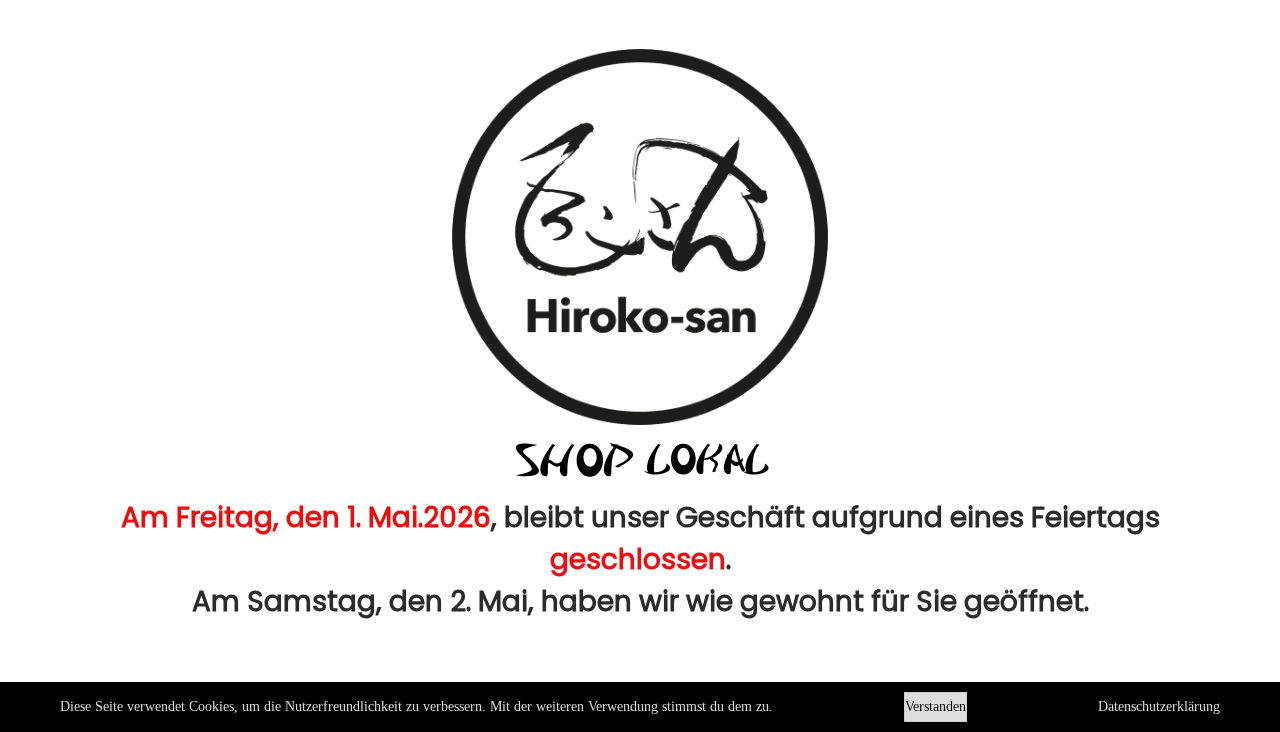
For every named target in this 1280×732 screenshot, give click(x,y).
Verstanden (935, 706)
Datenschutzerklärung (1159, 706)
